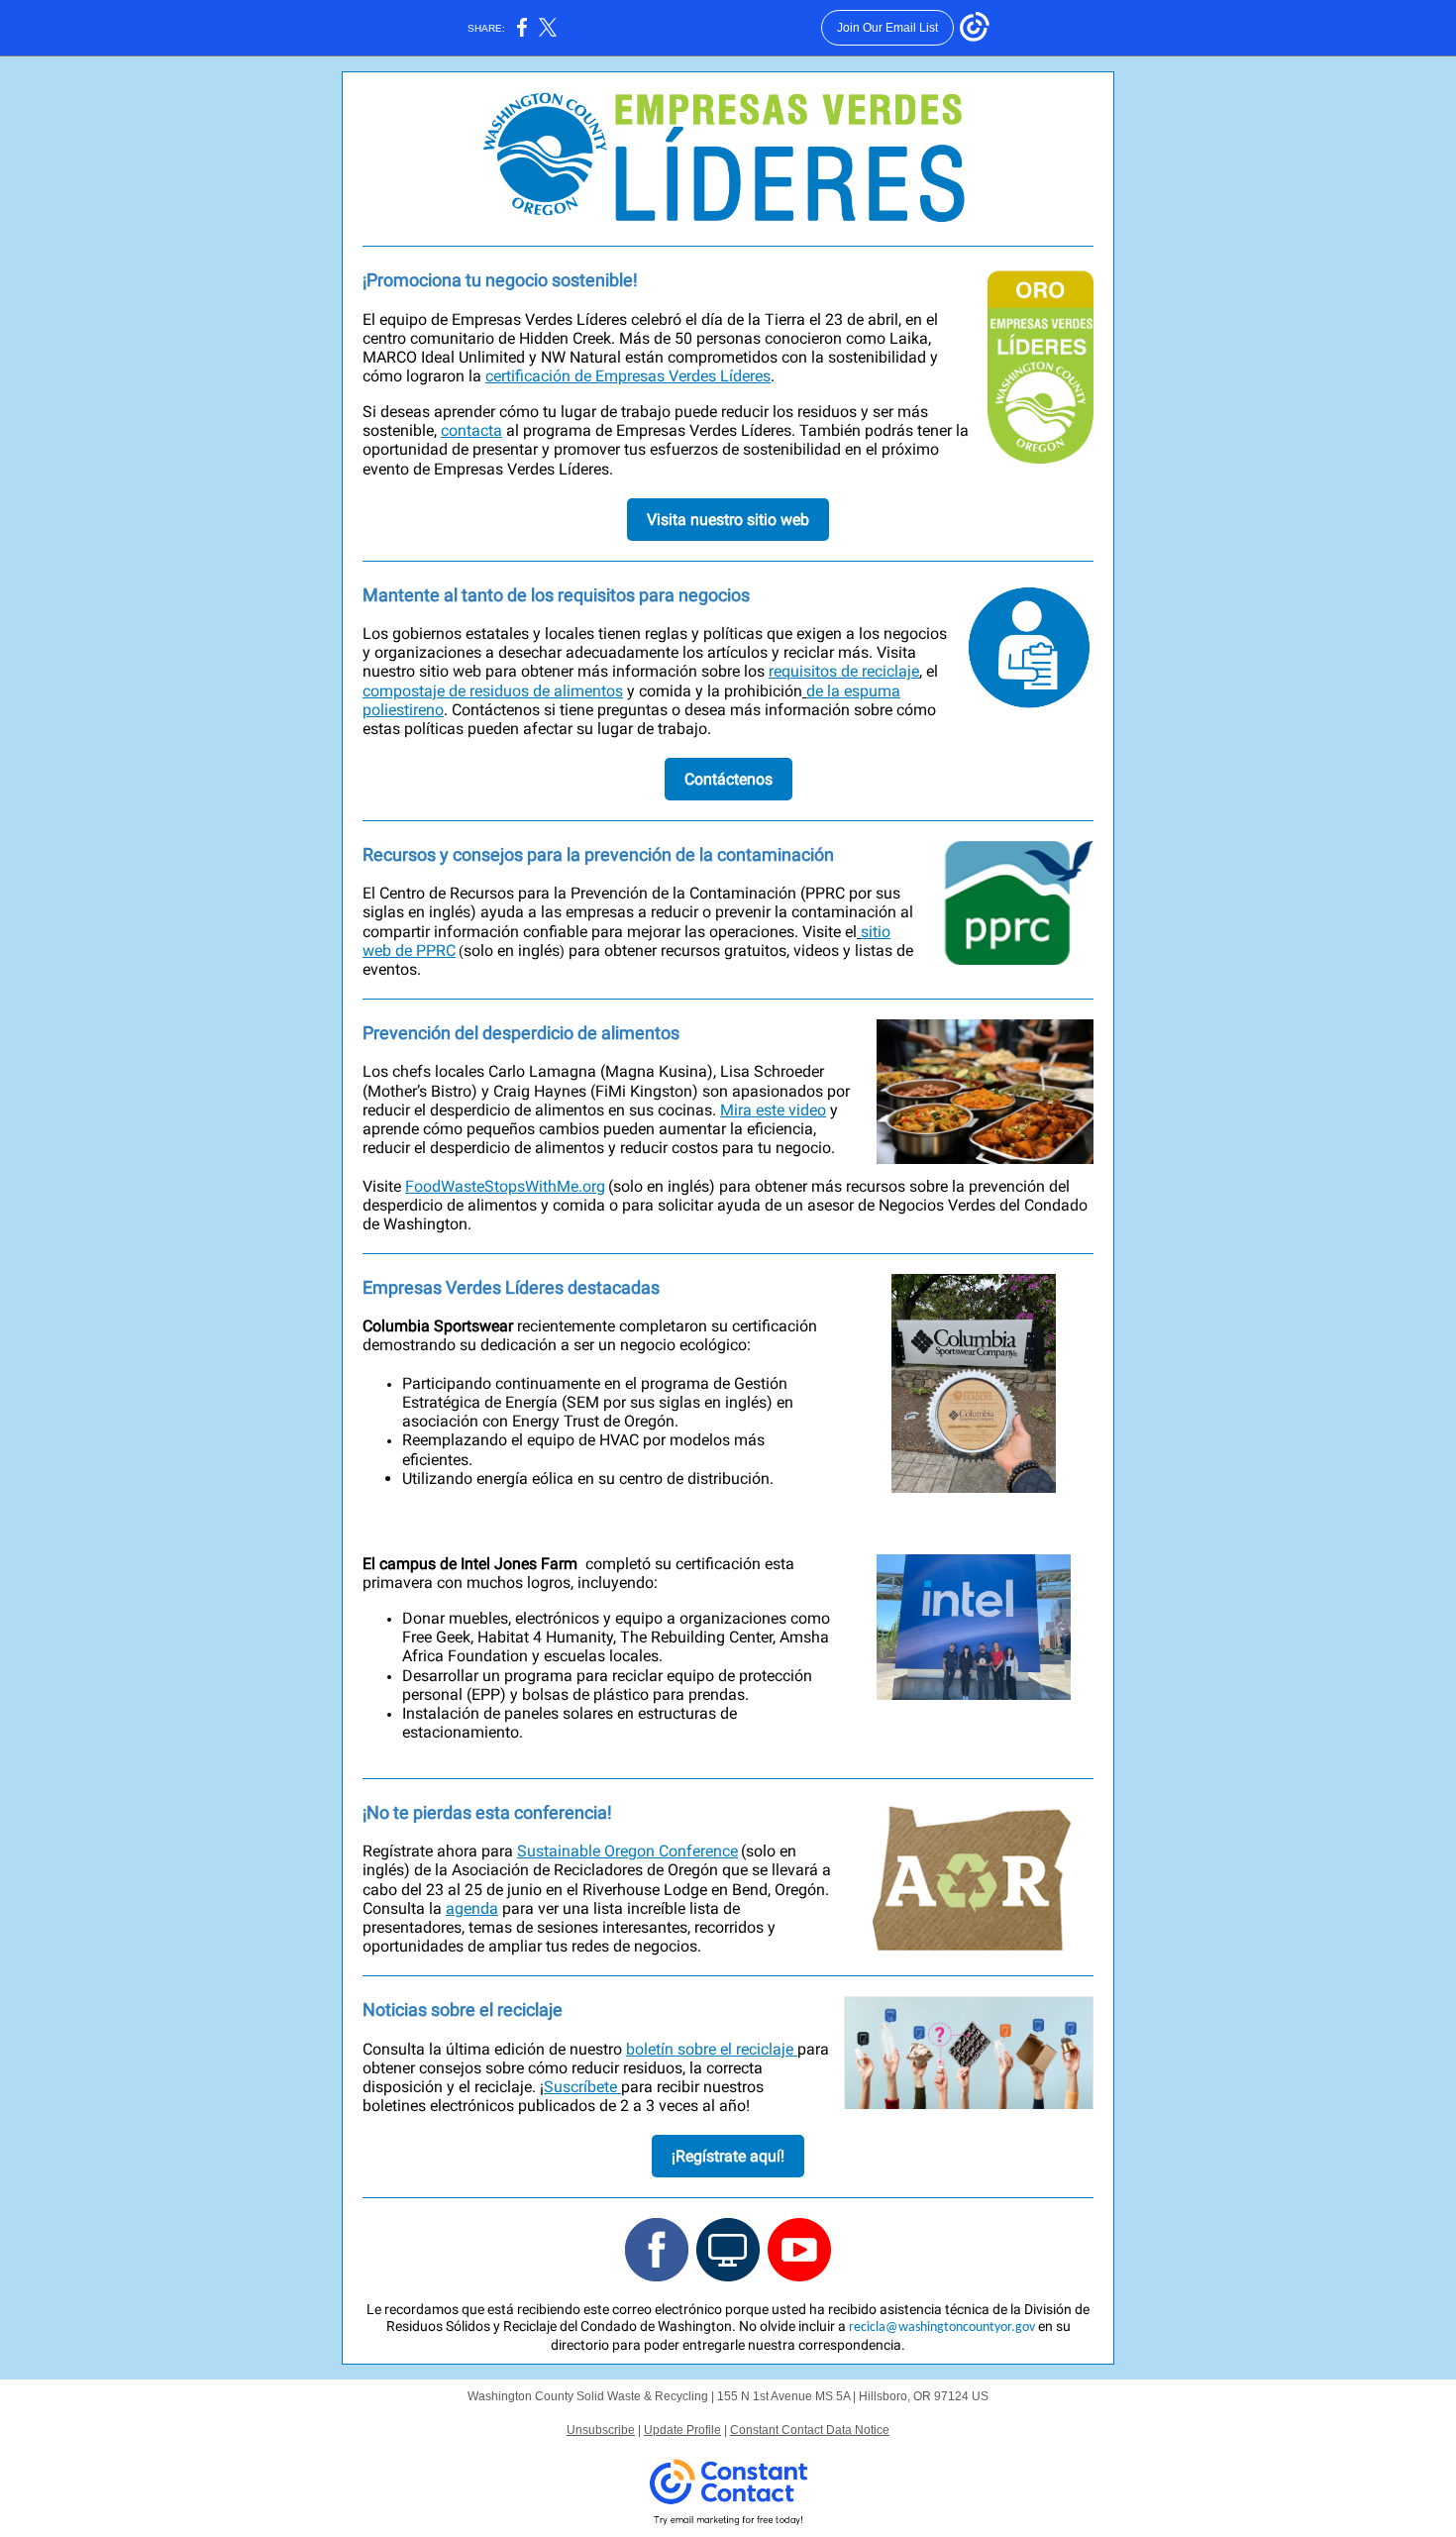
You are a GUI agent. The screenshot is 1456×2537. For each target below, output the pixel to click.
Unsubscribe (601, 2430)
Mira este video (773, 1110)
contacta (471, 430)
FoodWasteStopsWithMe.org (505, 1186)
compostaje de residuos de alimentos (493, 691)
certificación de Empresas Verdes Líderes (628, 376)
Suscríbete (582, 2087)
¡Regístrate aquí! (728, 2156)
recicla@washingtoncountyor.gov (942, 2327)
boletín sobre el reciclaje (712, 2049)
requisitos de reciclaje (844, 671)
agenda (472, 1908)
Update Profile (682, 2430)
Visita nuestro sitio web (728, 520)
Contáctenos (728, 779)
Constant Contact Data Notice (810, 2430)
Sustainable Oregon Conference (627, 1851)
